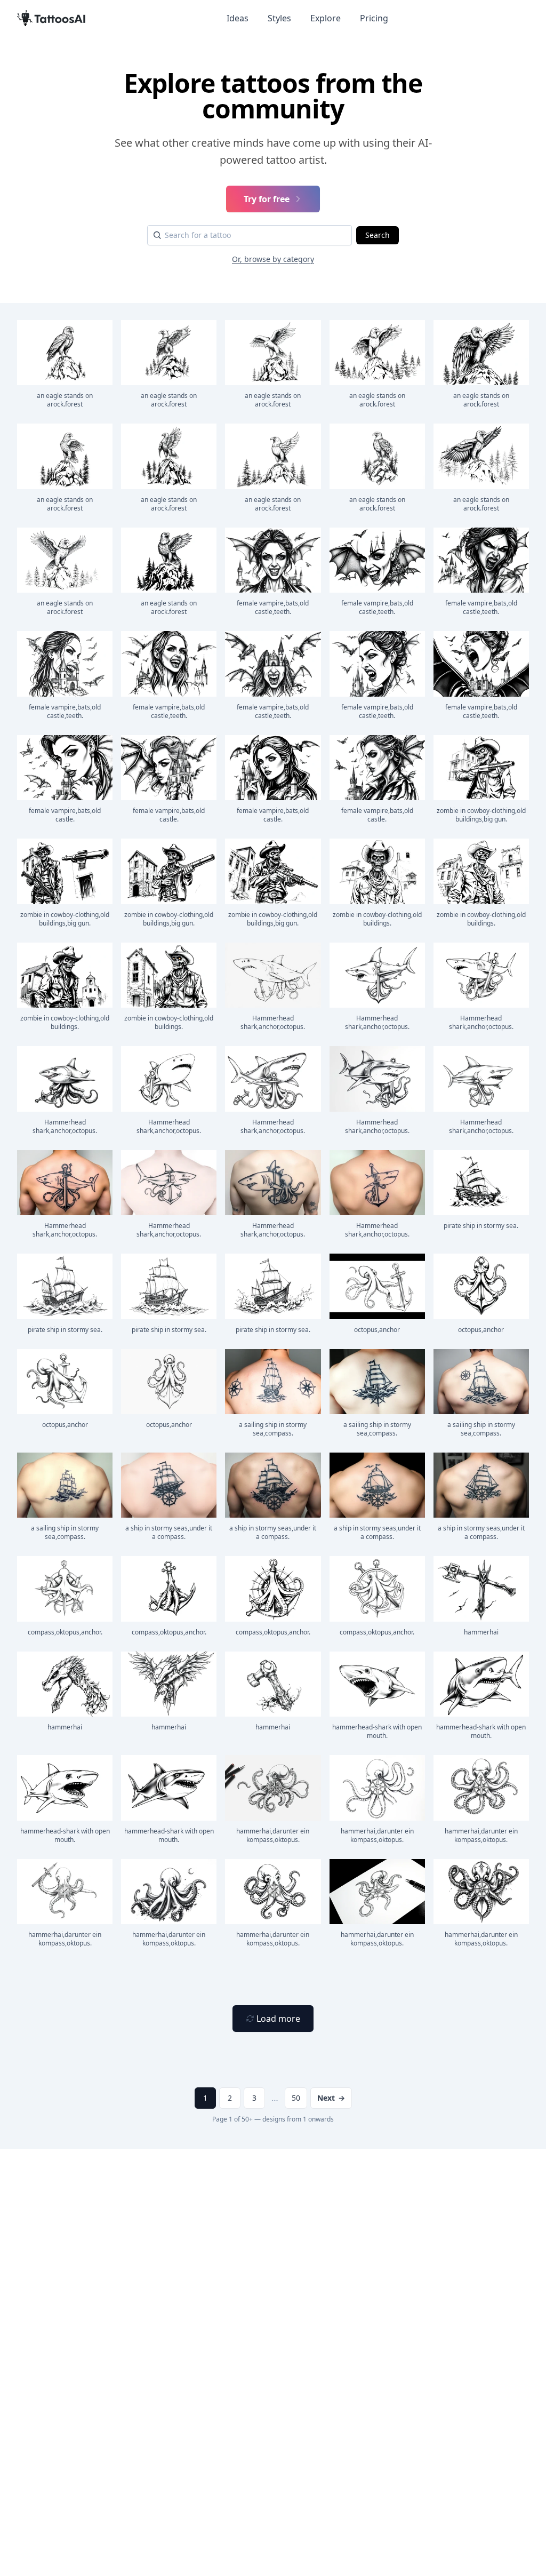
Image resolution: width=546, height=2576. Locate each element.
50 (296, 2098)
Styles (279, 18)
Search (378, 235)
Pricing (374, 18)
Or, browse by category (273, 259)
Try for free (267, 199)
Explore (326, 18)
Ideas (238, 18)
